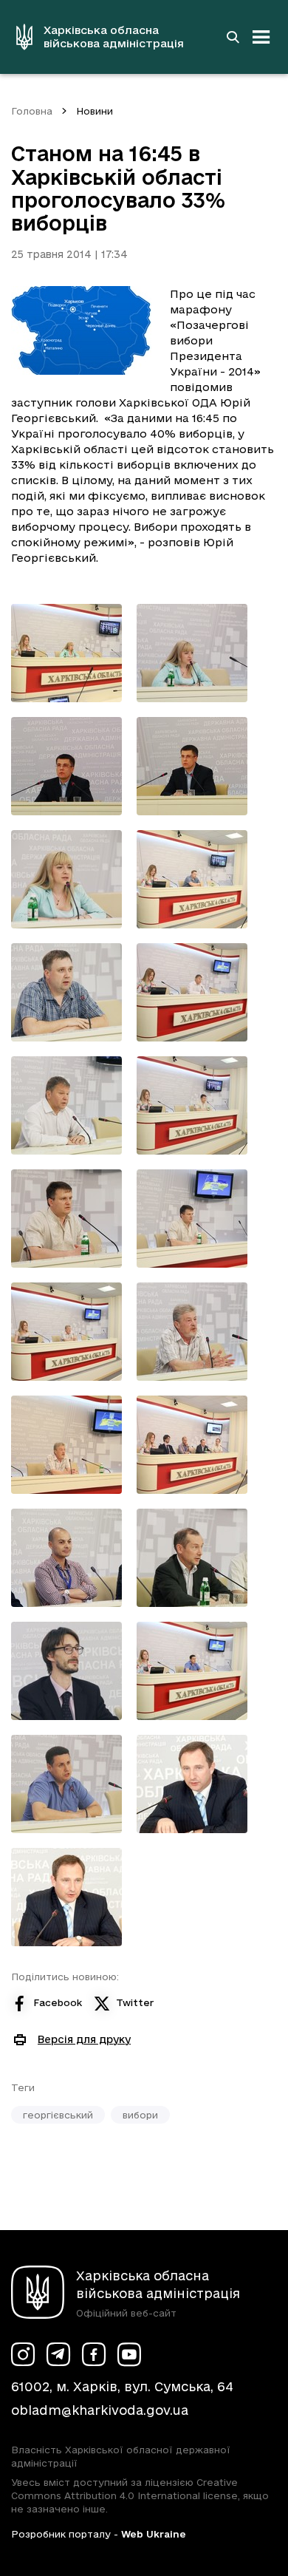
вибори (140, 2115)
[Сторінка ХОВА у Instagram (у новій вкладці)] (23, 2354)
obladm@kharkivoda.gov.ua (100, 2410)
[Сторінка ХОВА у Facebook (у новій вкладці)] (94, 2354)
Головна (32, 111)
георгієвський (58, 2115)
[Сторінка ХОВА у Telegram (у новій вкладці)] (58, 2354)
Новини (95, 111)
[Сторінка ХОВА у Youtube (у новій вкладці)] (129, 2354)
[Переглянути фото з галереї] (66, 653)
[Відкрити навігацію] (261, 37)
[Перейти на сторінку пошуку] (233, 37)
